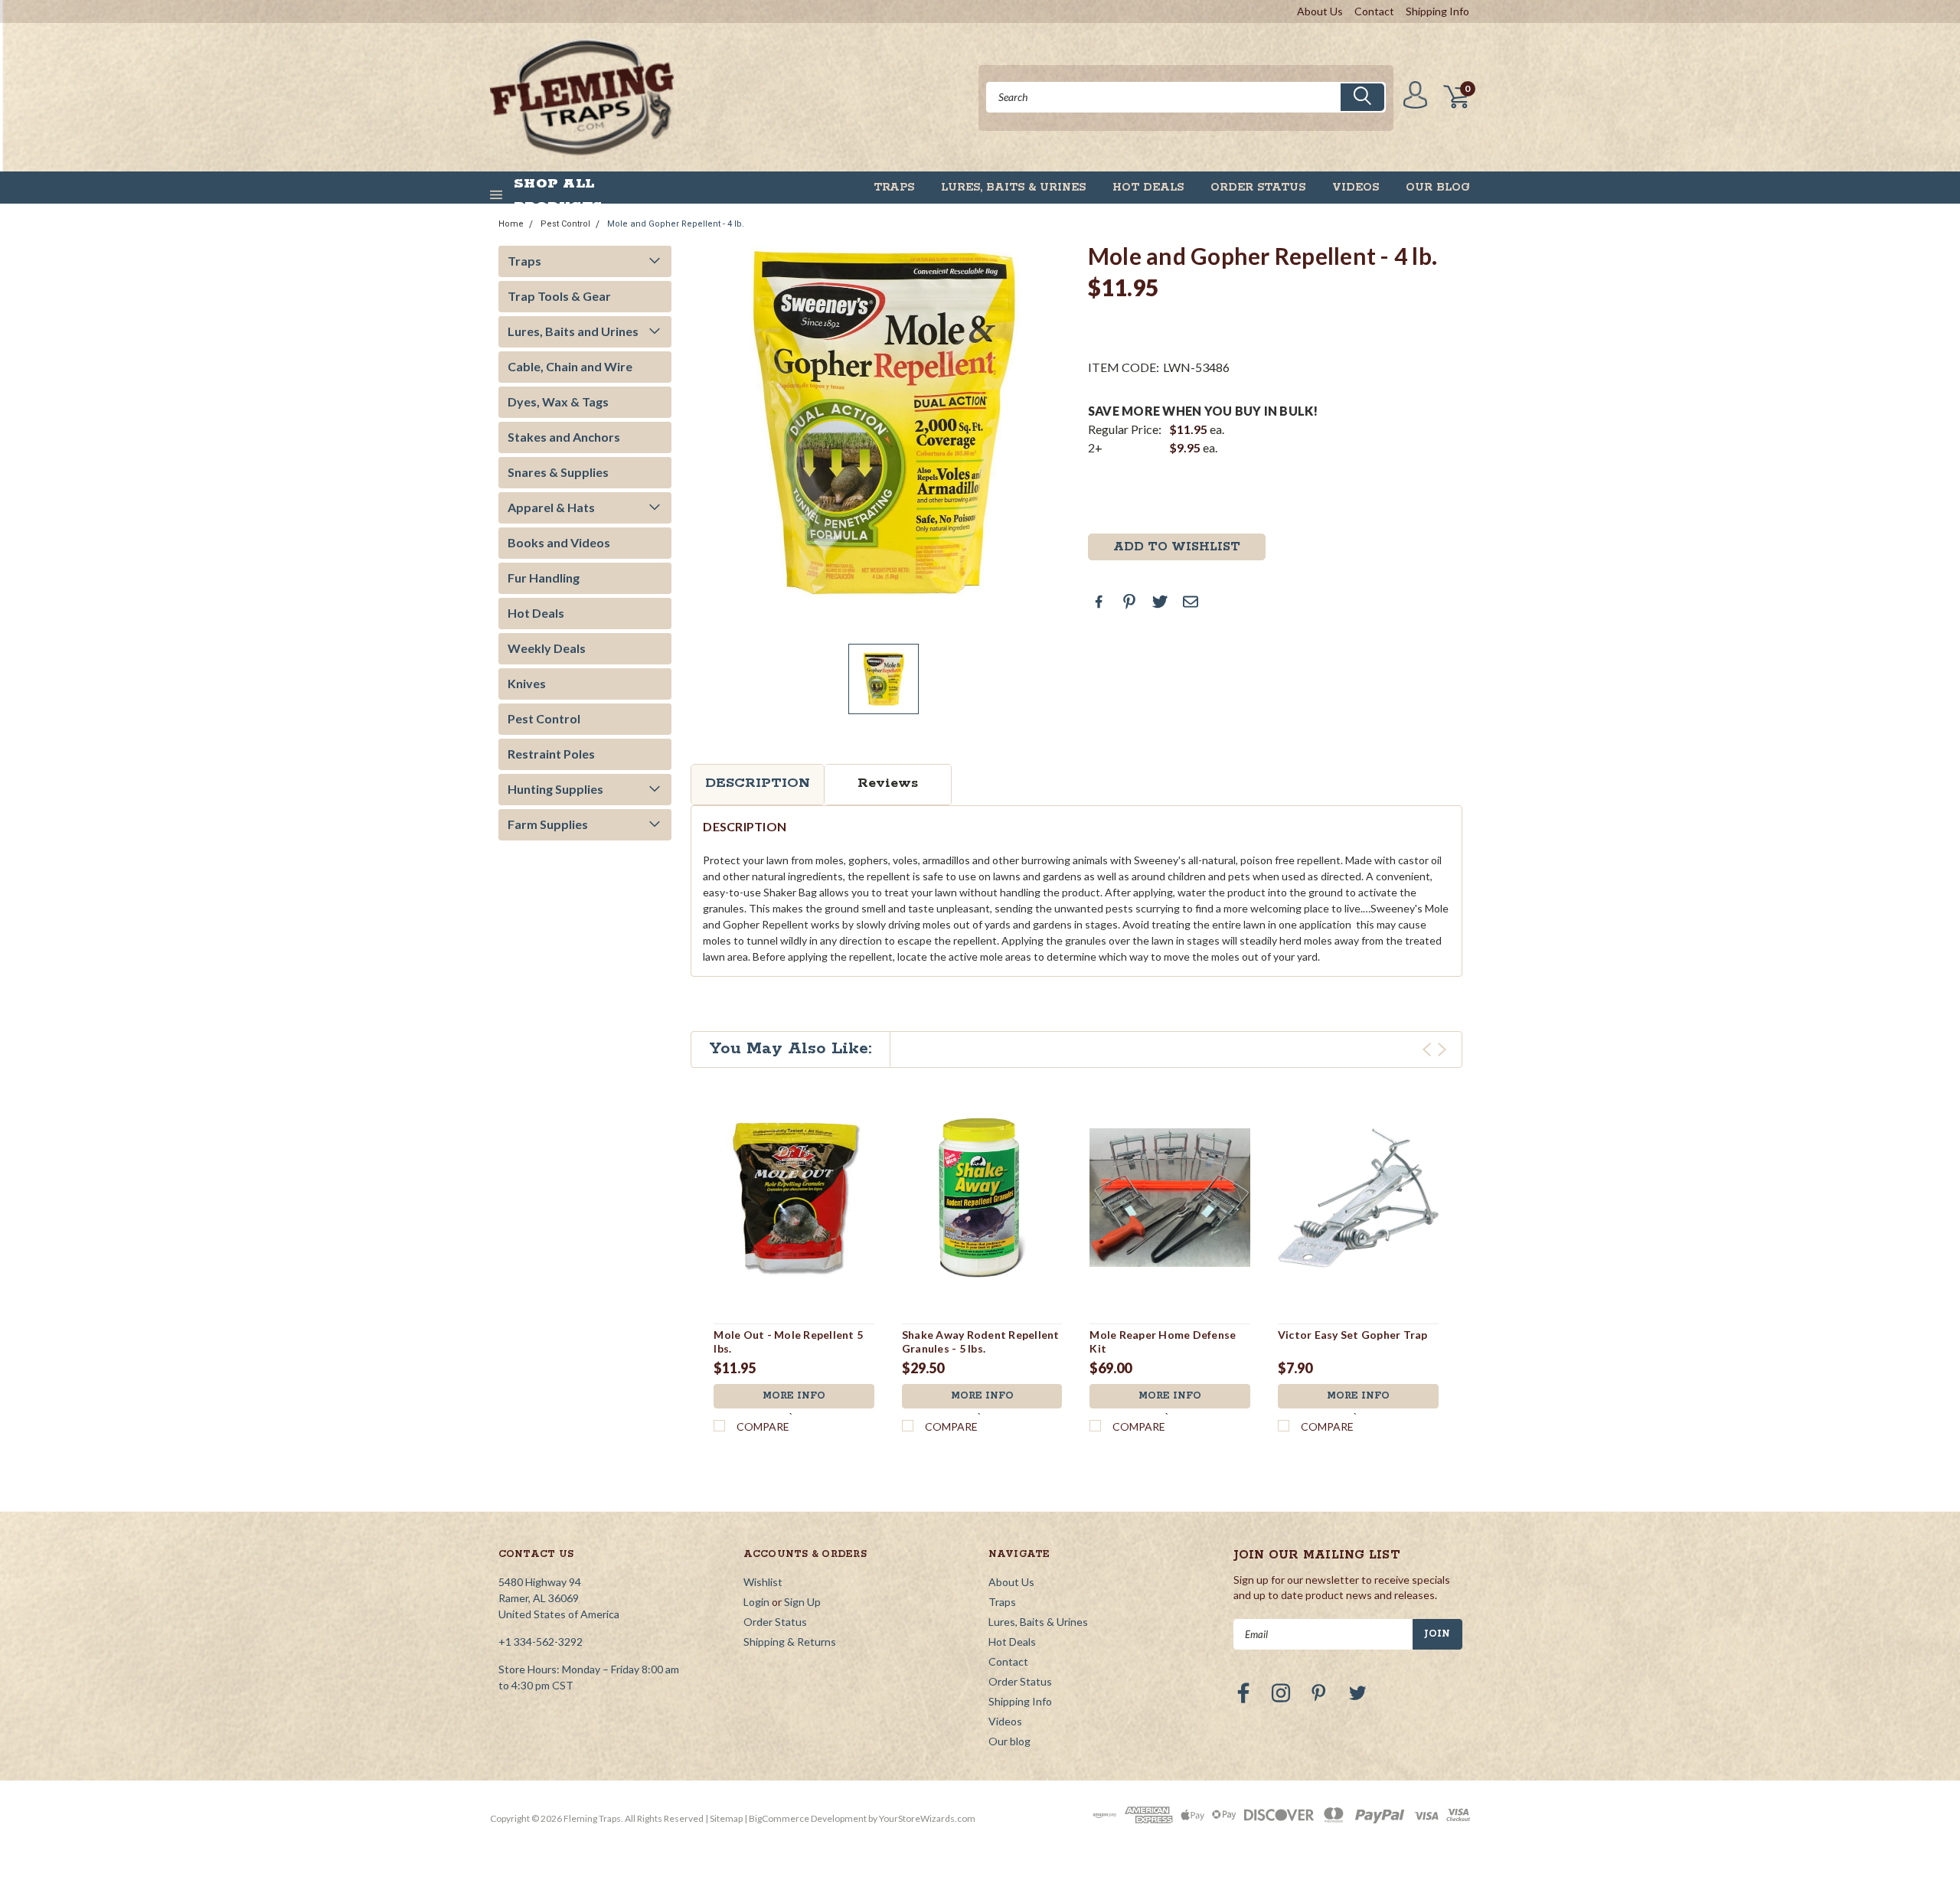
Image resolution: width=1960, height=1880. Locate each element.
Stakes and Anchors (564, 437)
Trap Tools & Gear (559, 296)
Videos (1356, 188)
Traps (894, 188)
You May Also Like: (791, 1049)
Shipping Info (1437, 11)
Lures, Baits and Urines (573, 331)
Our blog (1438, 188)
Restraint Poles (551, 754)
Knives (527, 683)
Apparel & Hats (551, 507)
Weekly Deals (547, 648)
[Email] (1191, 602)
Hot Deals (1148, 188)
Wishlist (763, 1582)
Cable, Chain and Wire (570, 366)
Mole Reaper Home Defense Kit (1163, 1341)
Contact (1374, 11)
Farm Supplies (548, 824)
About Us (1320, 11)
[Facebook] (1099, 602)
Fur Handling (544, 578)
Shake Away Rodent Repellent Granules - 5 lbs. (981, 1341)
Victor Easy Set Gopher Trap (1353, 1335)
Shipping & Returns (790, 1642)
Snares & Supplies (558, 472)
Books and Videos (559, 542)
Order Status (1258, 188)
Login (756, 1602)
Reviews (888, 783)
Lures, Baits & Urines (1013, 188)
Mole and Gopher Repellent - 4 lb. (676, 224)
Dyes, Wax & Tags (558, 401)
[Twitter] (1160, 602)
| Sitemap (724, 1818)
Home (511, 224)
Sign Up (802, 1602)
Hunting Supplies (555, 789)
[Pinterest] (1129, 602)
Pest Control (565, 224)
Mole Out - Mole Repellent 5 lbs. (788, 1341)
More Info (794, 1396)
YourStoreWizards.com (927, 1818)
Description (758, 783)
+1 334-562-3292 (541, 1642)
